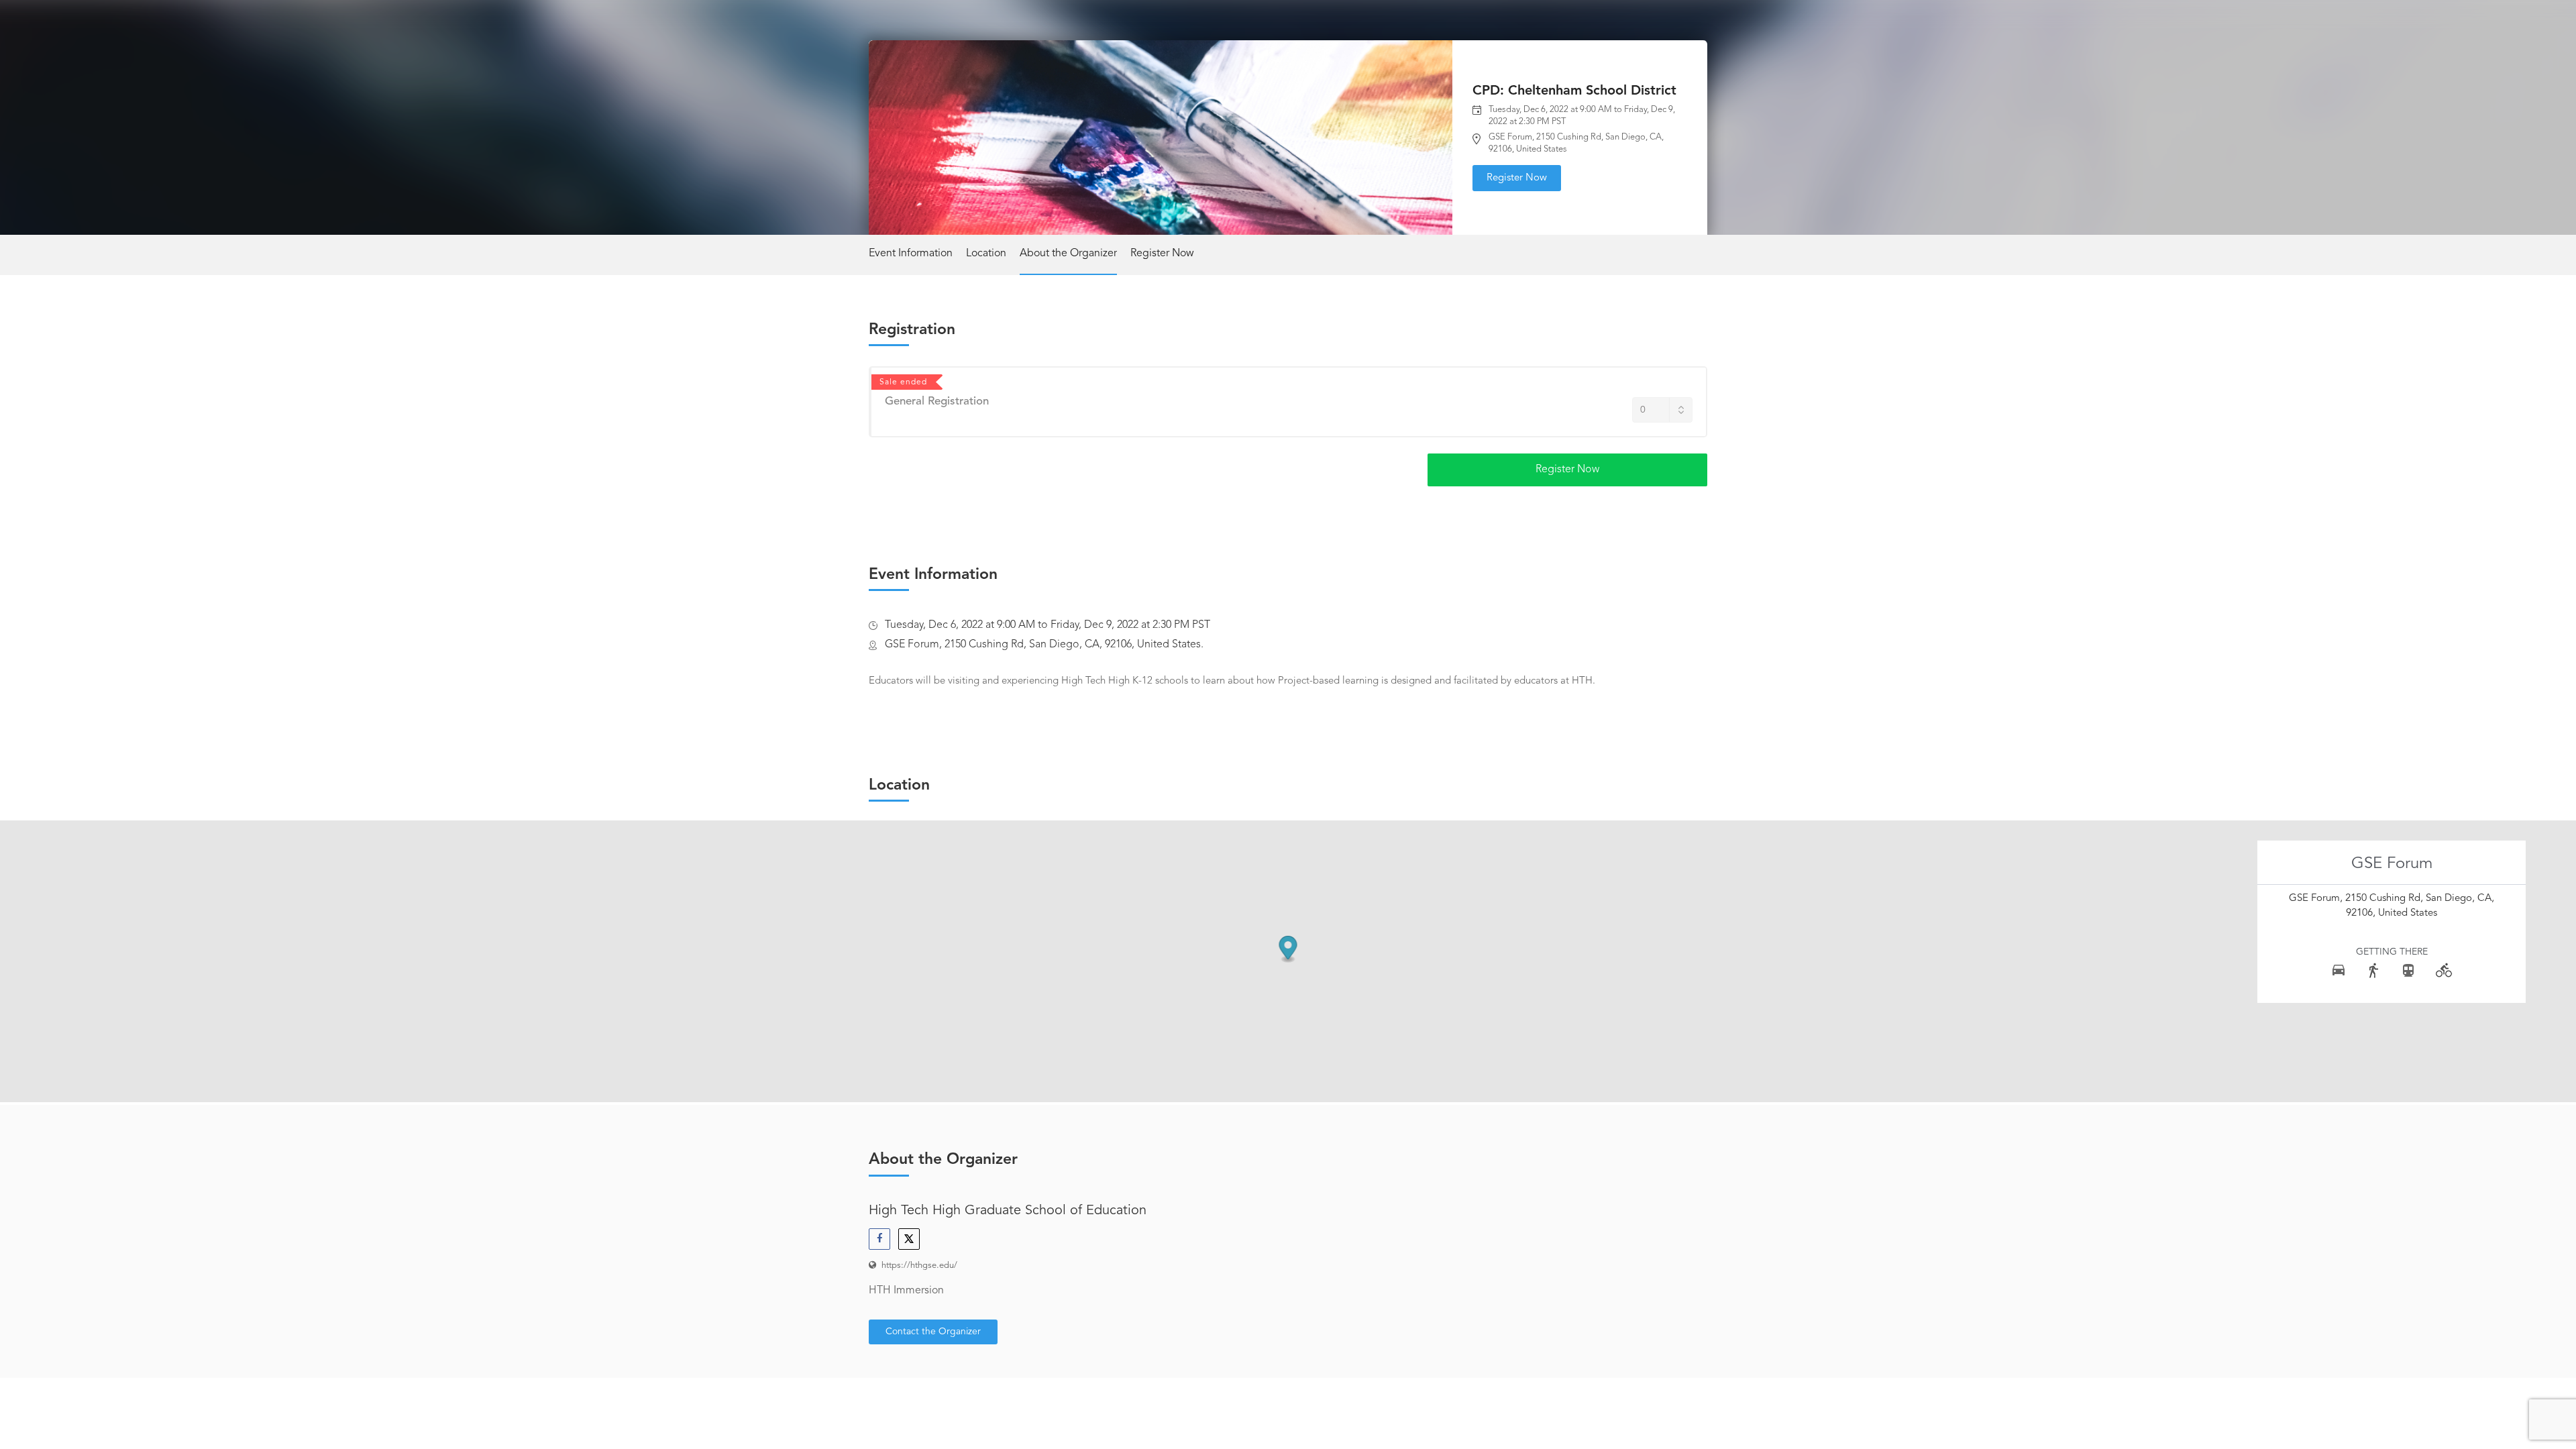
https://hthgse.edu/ (919, 1266)
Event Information (911, 254)
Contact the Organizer (933, 1332)
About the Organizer (1068, 254)
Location (986, 254)
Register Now (1517, 178)
